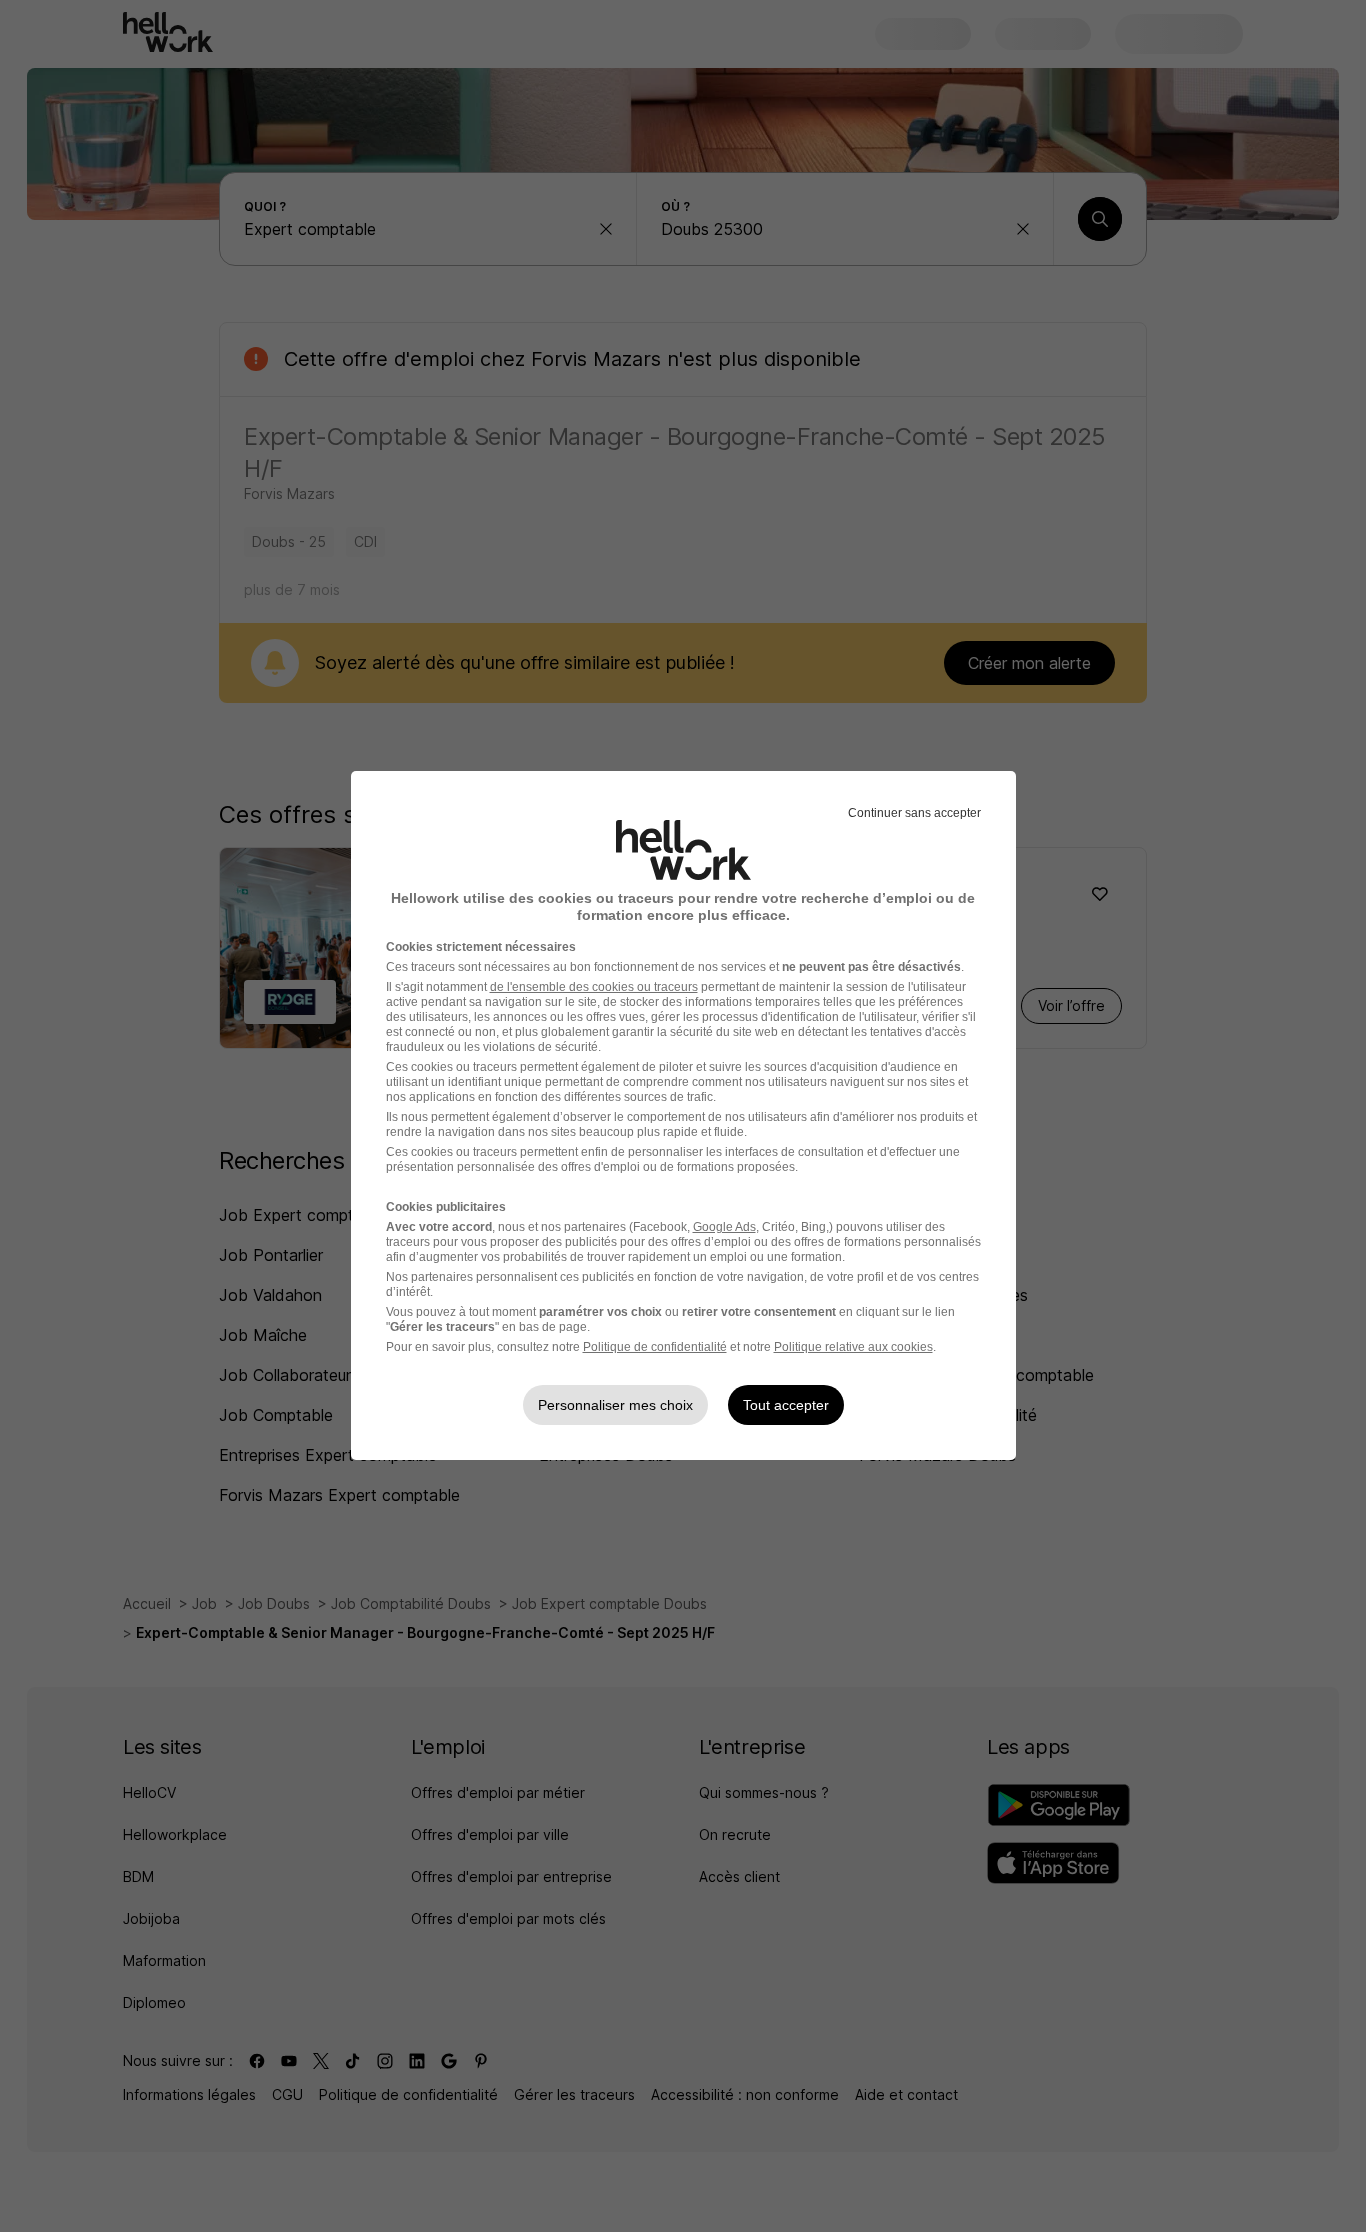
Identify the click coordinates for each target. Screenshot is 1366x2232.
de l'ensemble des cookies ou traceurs (594, 987)
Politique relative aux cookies (853, 1347)
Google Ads (724, 1227)
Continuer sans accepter (914, 813)
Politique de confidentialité (655, 1347)
